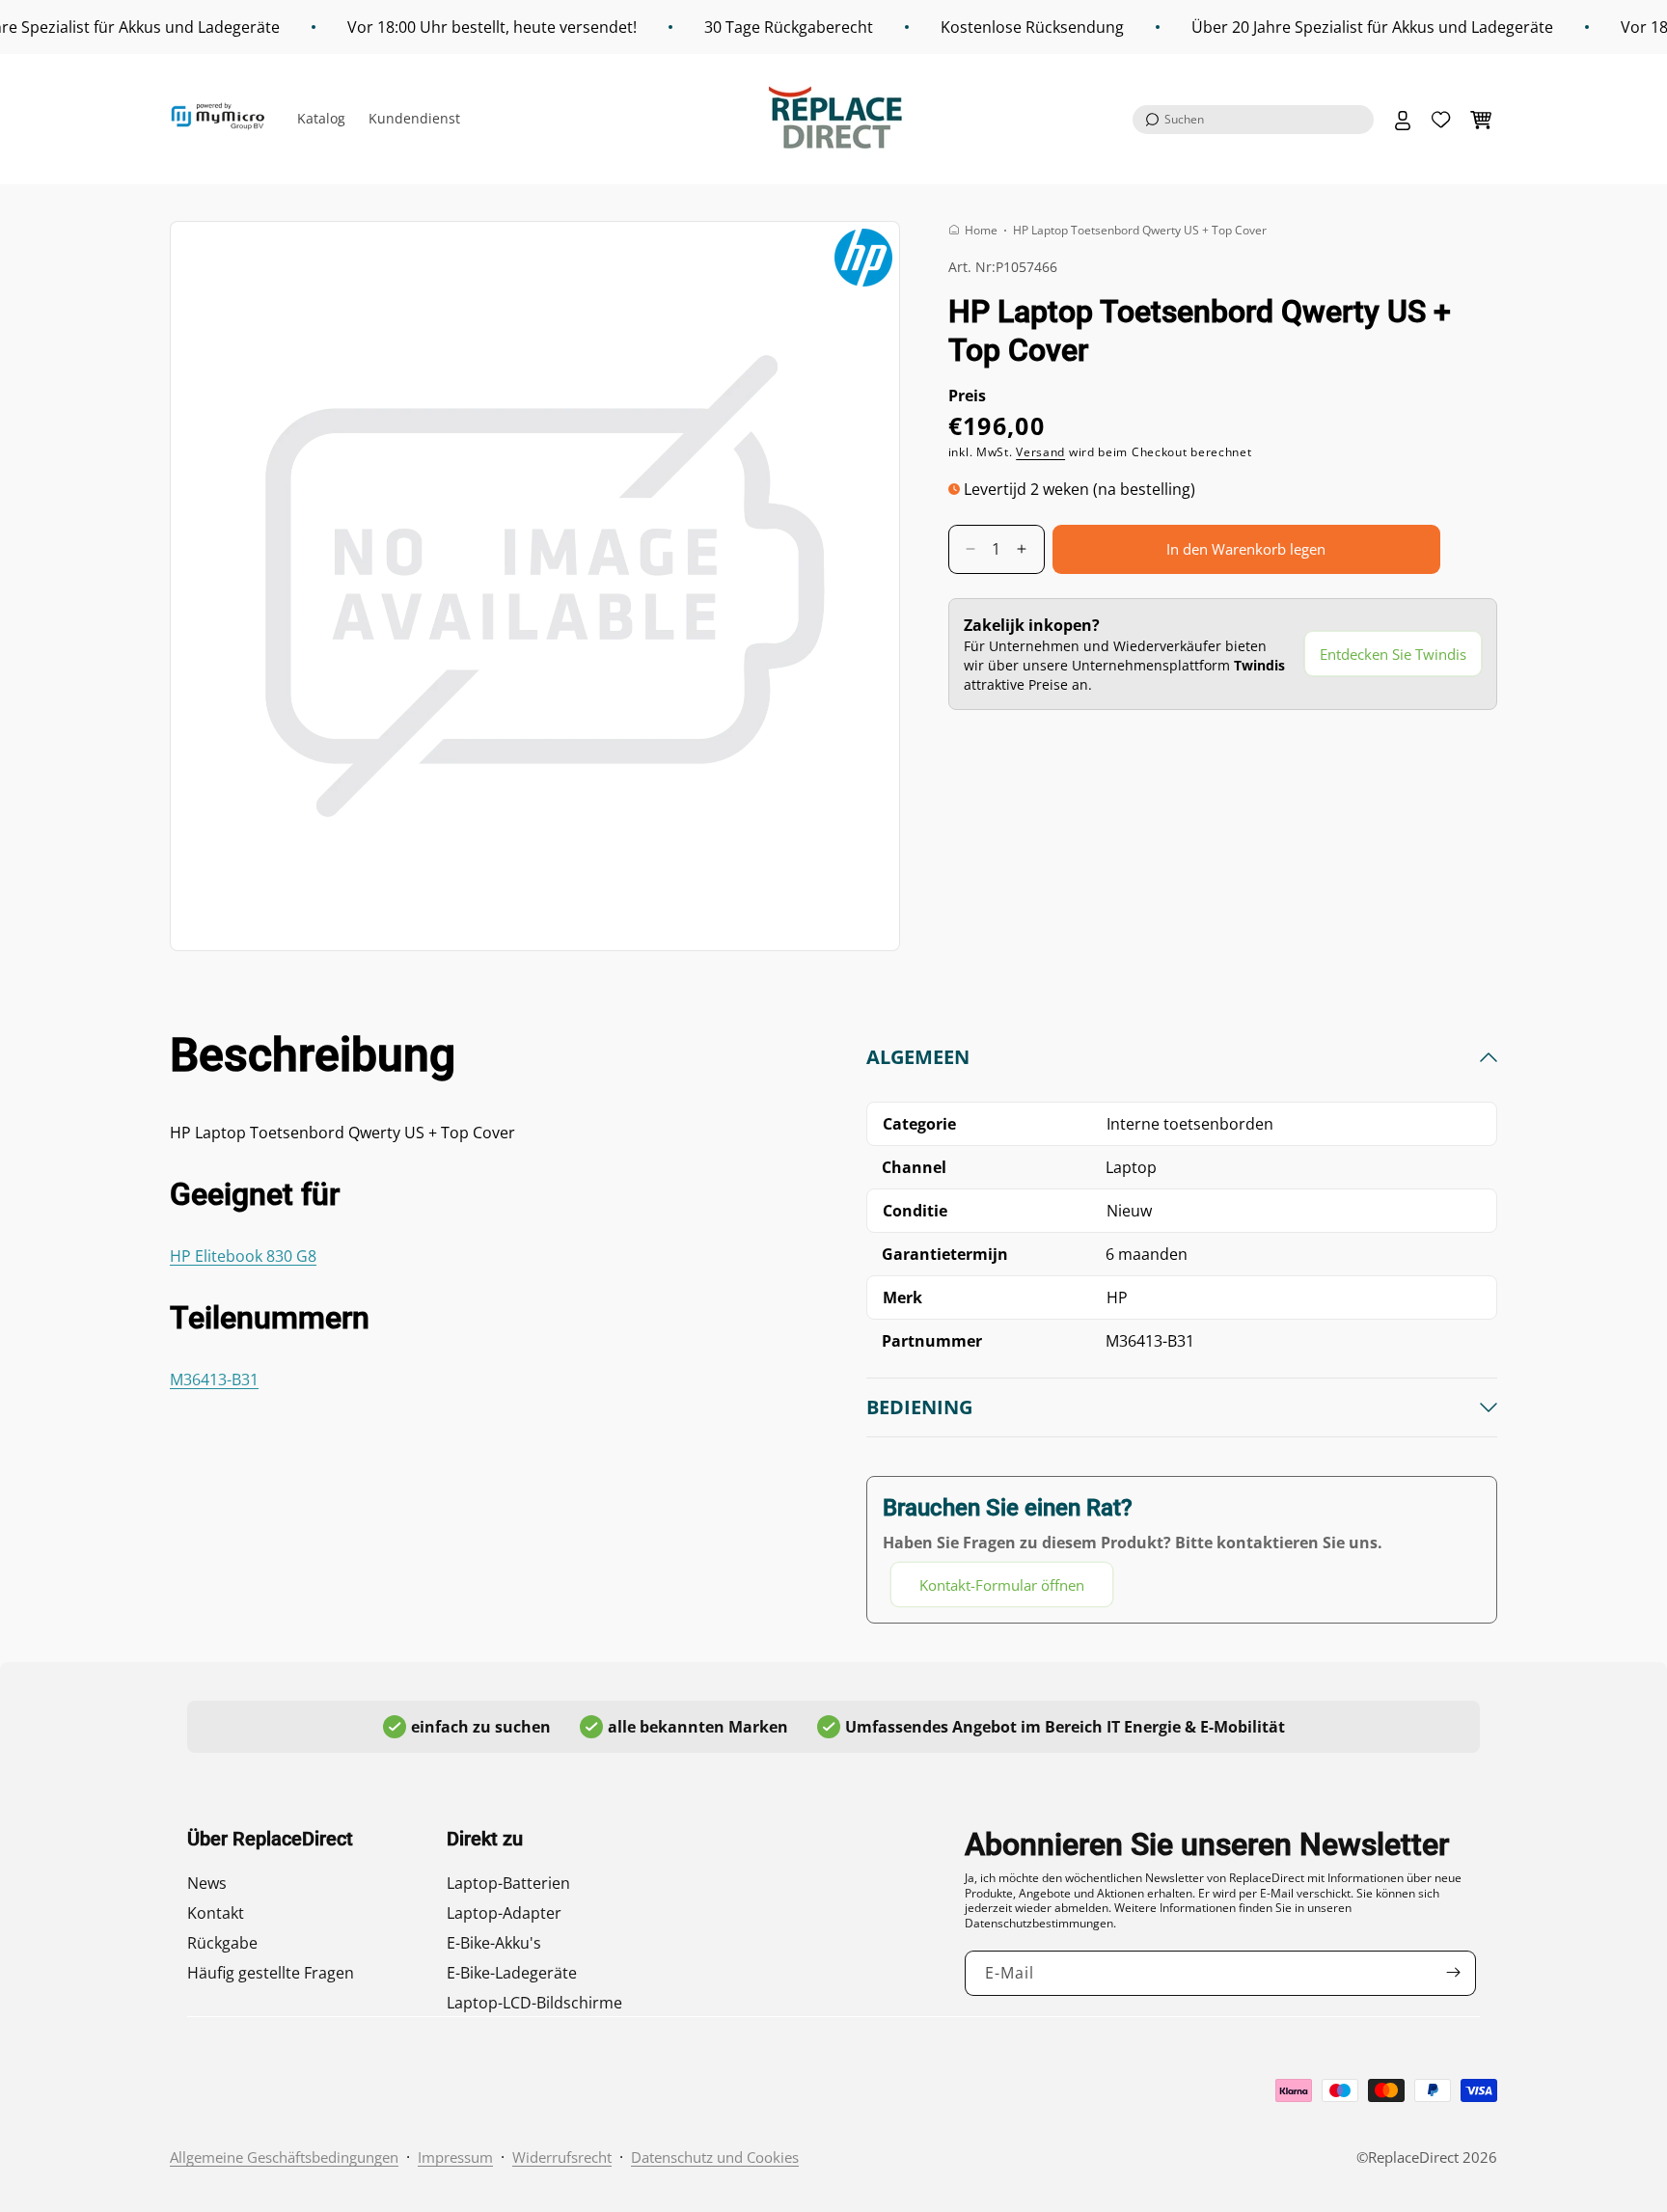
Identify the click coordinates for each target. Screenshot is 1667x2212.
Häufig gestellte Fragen (271, 1973)
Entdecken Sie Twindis (1393, 654)
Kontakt (216, 1913)
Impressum (455, 2157)
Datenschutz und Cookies (715, 2157)
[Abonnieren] (1454, 1972)
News (207, 1883)
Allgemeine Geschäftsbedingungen (284, 2157)
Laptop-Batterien (508, 1883)
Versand (1040, 452)
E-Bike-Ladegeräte (512, 1973)
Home (981, 230)
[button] (1253, 120)
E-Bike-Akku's (494, 1943)
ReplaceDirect (1413, 2157)
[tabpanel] (1182, 1326)
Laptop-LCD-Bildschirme (534, 2003)
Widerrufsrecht (562, 2157)
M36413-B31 (214, 1379)
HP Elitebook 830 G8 (243, 1256)
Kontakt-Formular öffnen (1002, 1585)
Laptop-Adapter (504, 1913)
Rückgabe (222, 1943)
